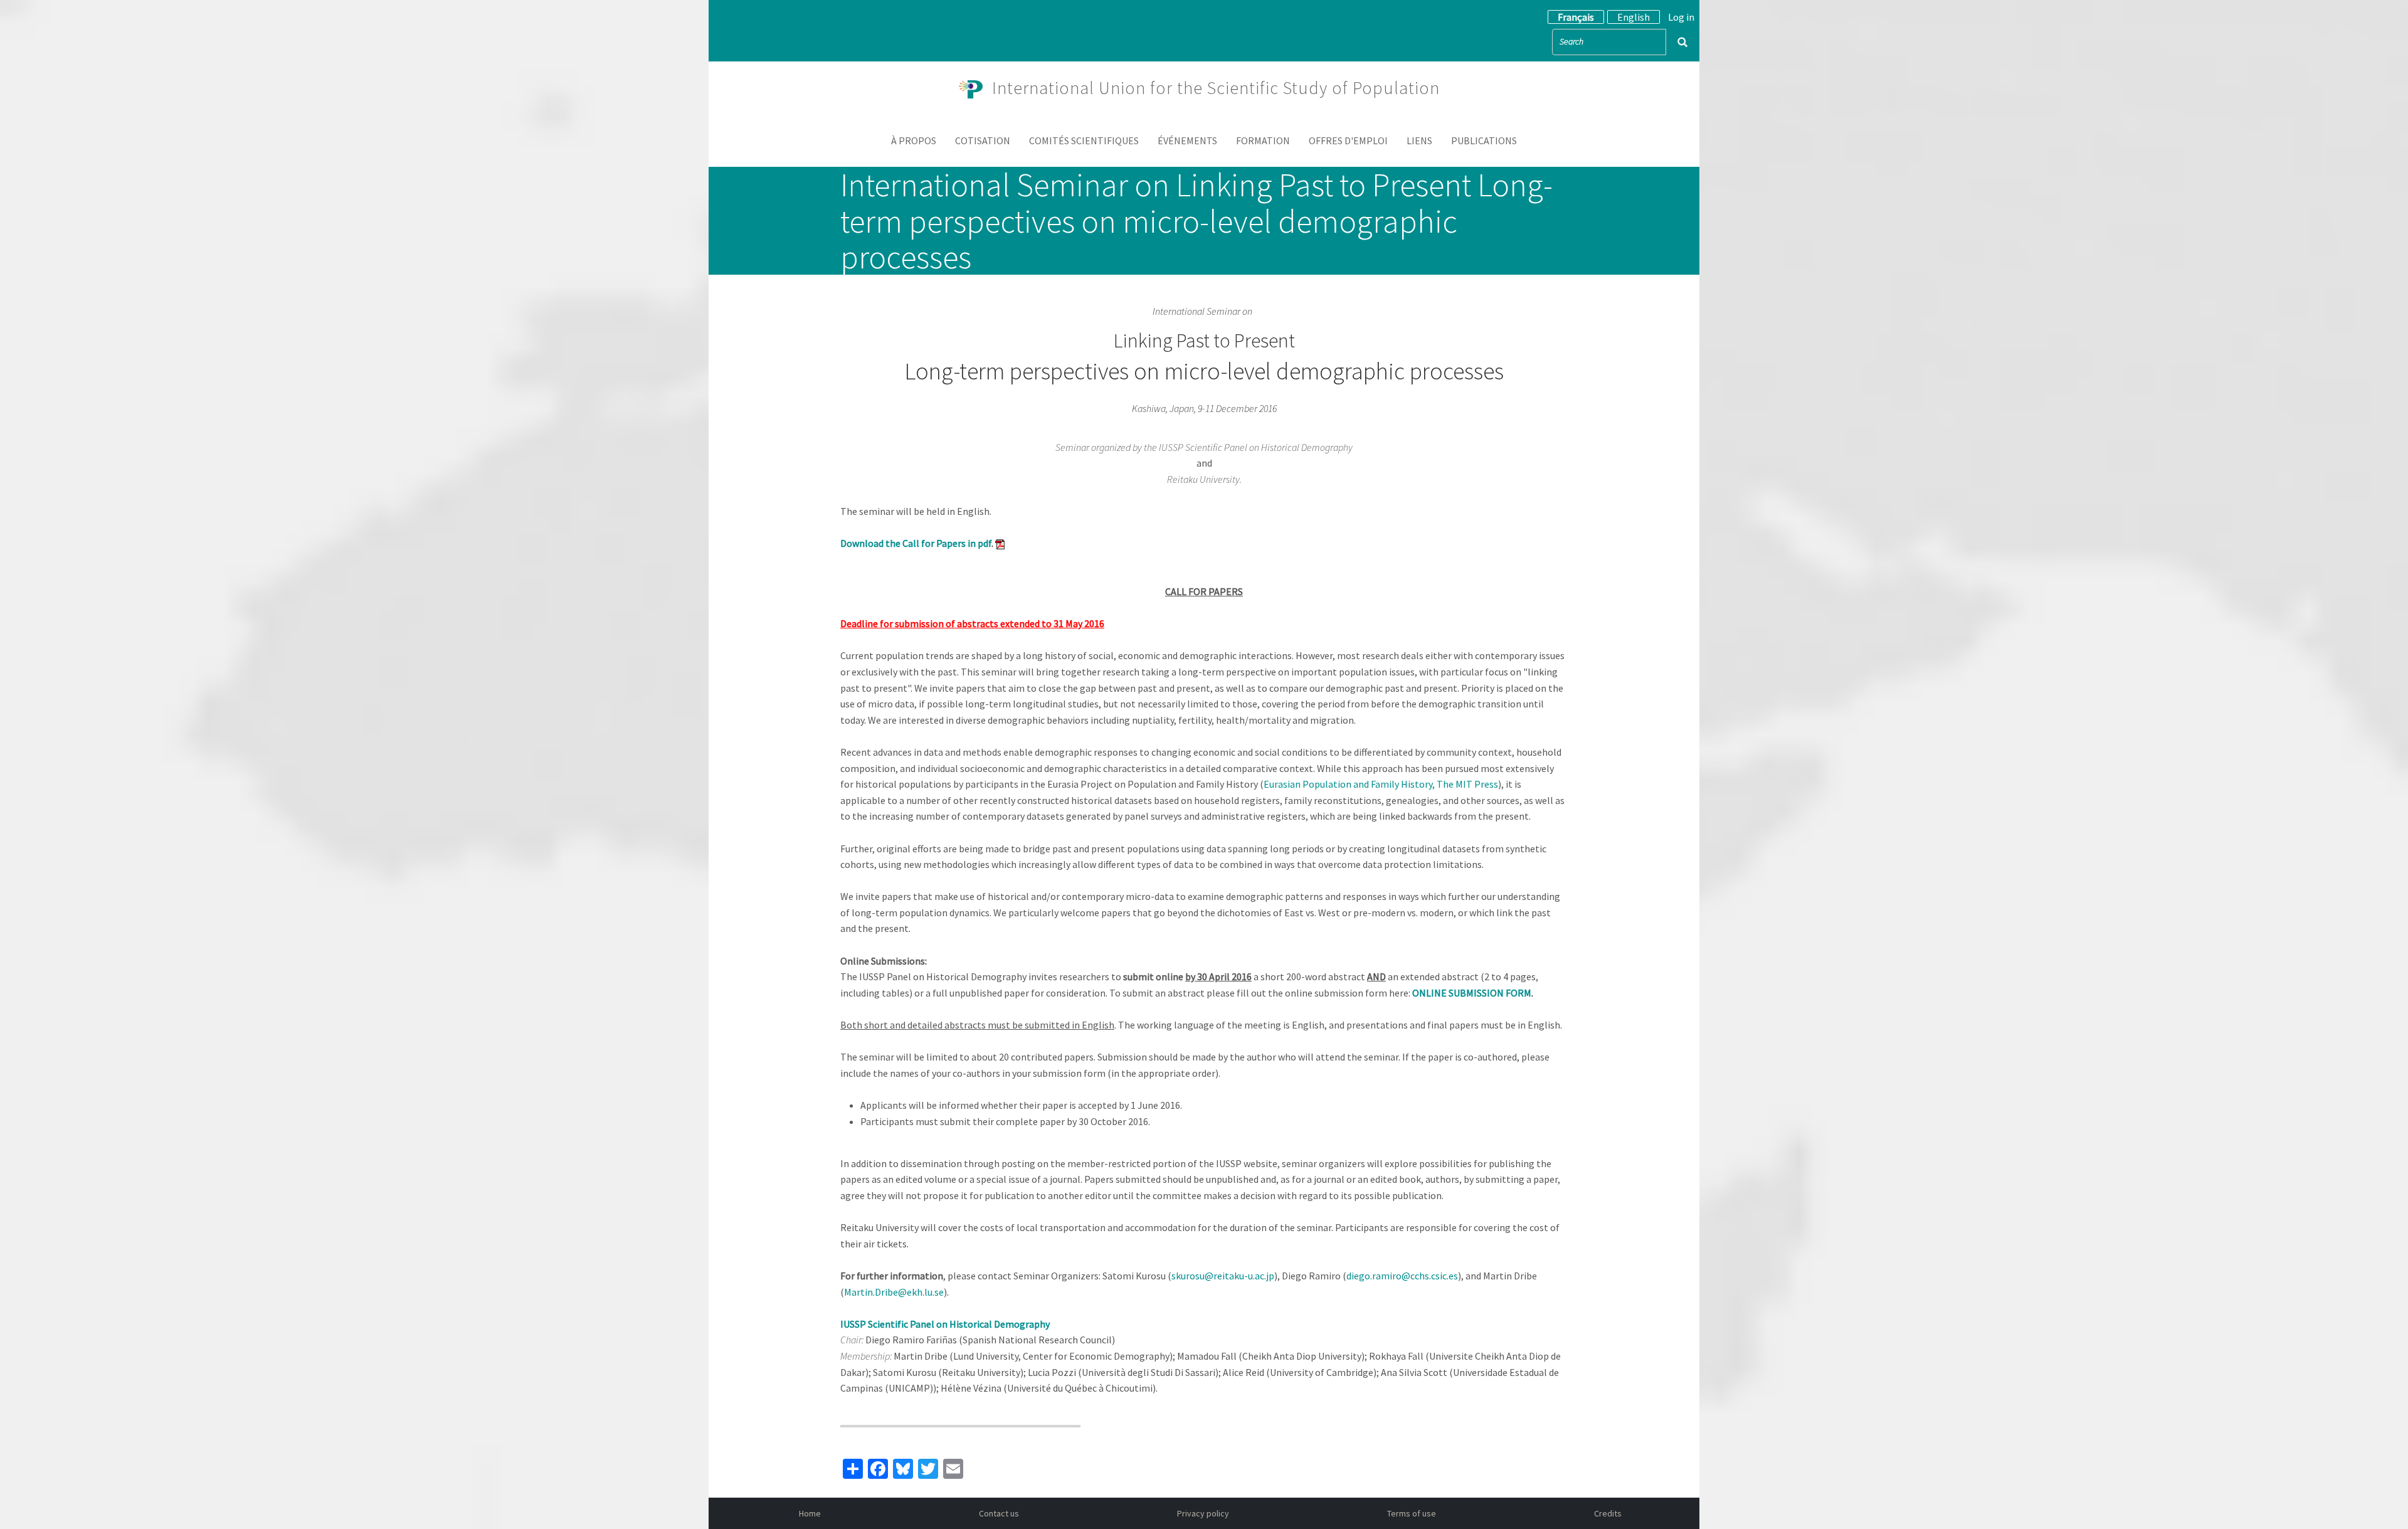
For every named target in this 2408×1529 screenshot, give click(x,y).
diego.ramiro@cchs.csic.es (1402, 1276)
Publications (1484, 140)
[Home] (976, 88)
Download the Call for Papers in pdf (916, 543)
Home (810, 1513)
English (1634, 17)
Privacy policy (1203, 1513)
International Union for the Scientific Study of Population (1216, 88)
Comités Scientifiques (1084, 140)
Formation (1263, 140)
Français (1576, 17)
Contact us (999, 1513)
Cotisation (983, 140)
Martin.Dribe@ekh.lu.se (894, 1292)
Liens (1419, 140)
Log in (1681, 17)
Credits (1608, 1513)
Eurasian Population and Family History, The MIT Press (1381, 784)
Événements (1187, 140)
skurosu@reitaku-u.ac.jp (1223, 1276)
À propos (914, 140)
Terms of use (1412, 1513)
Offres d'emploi (1348, 140)
